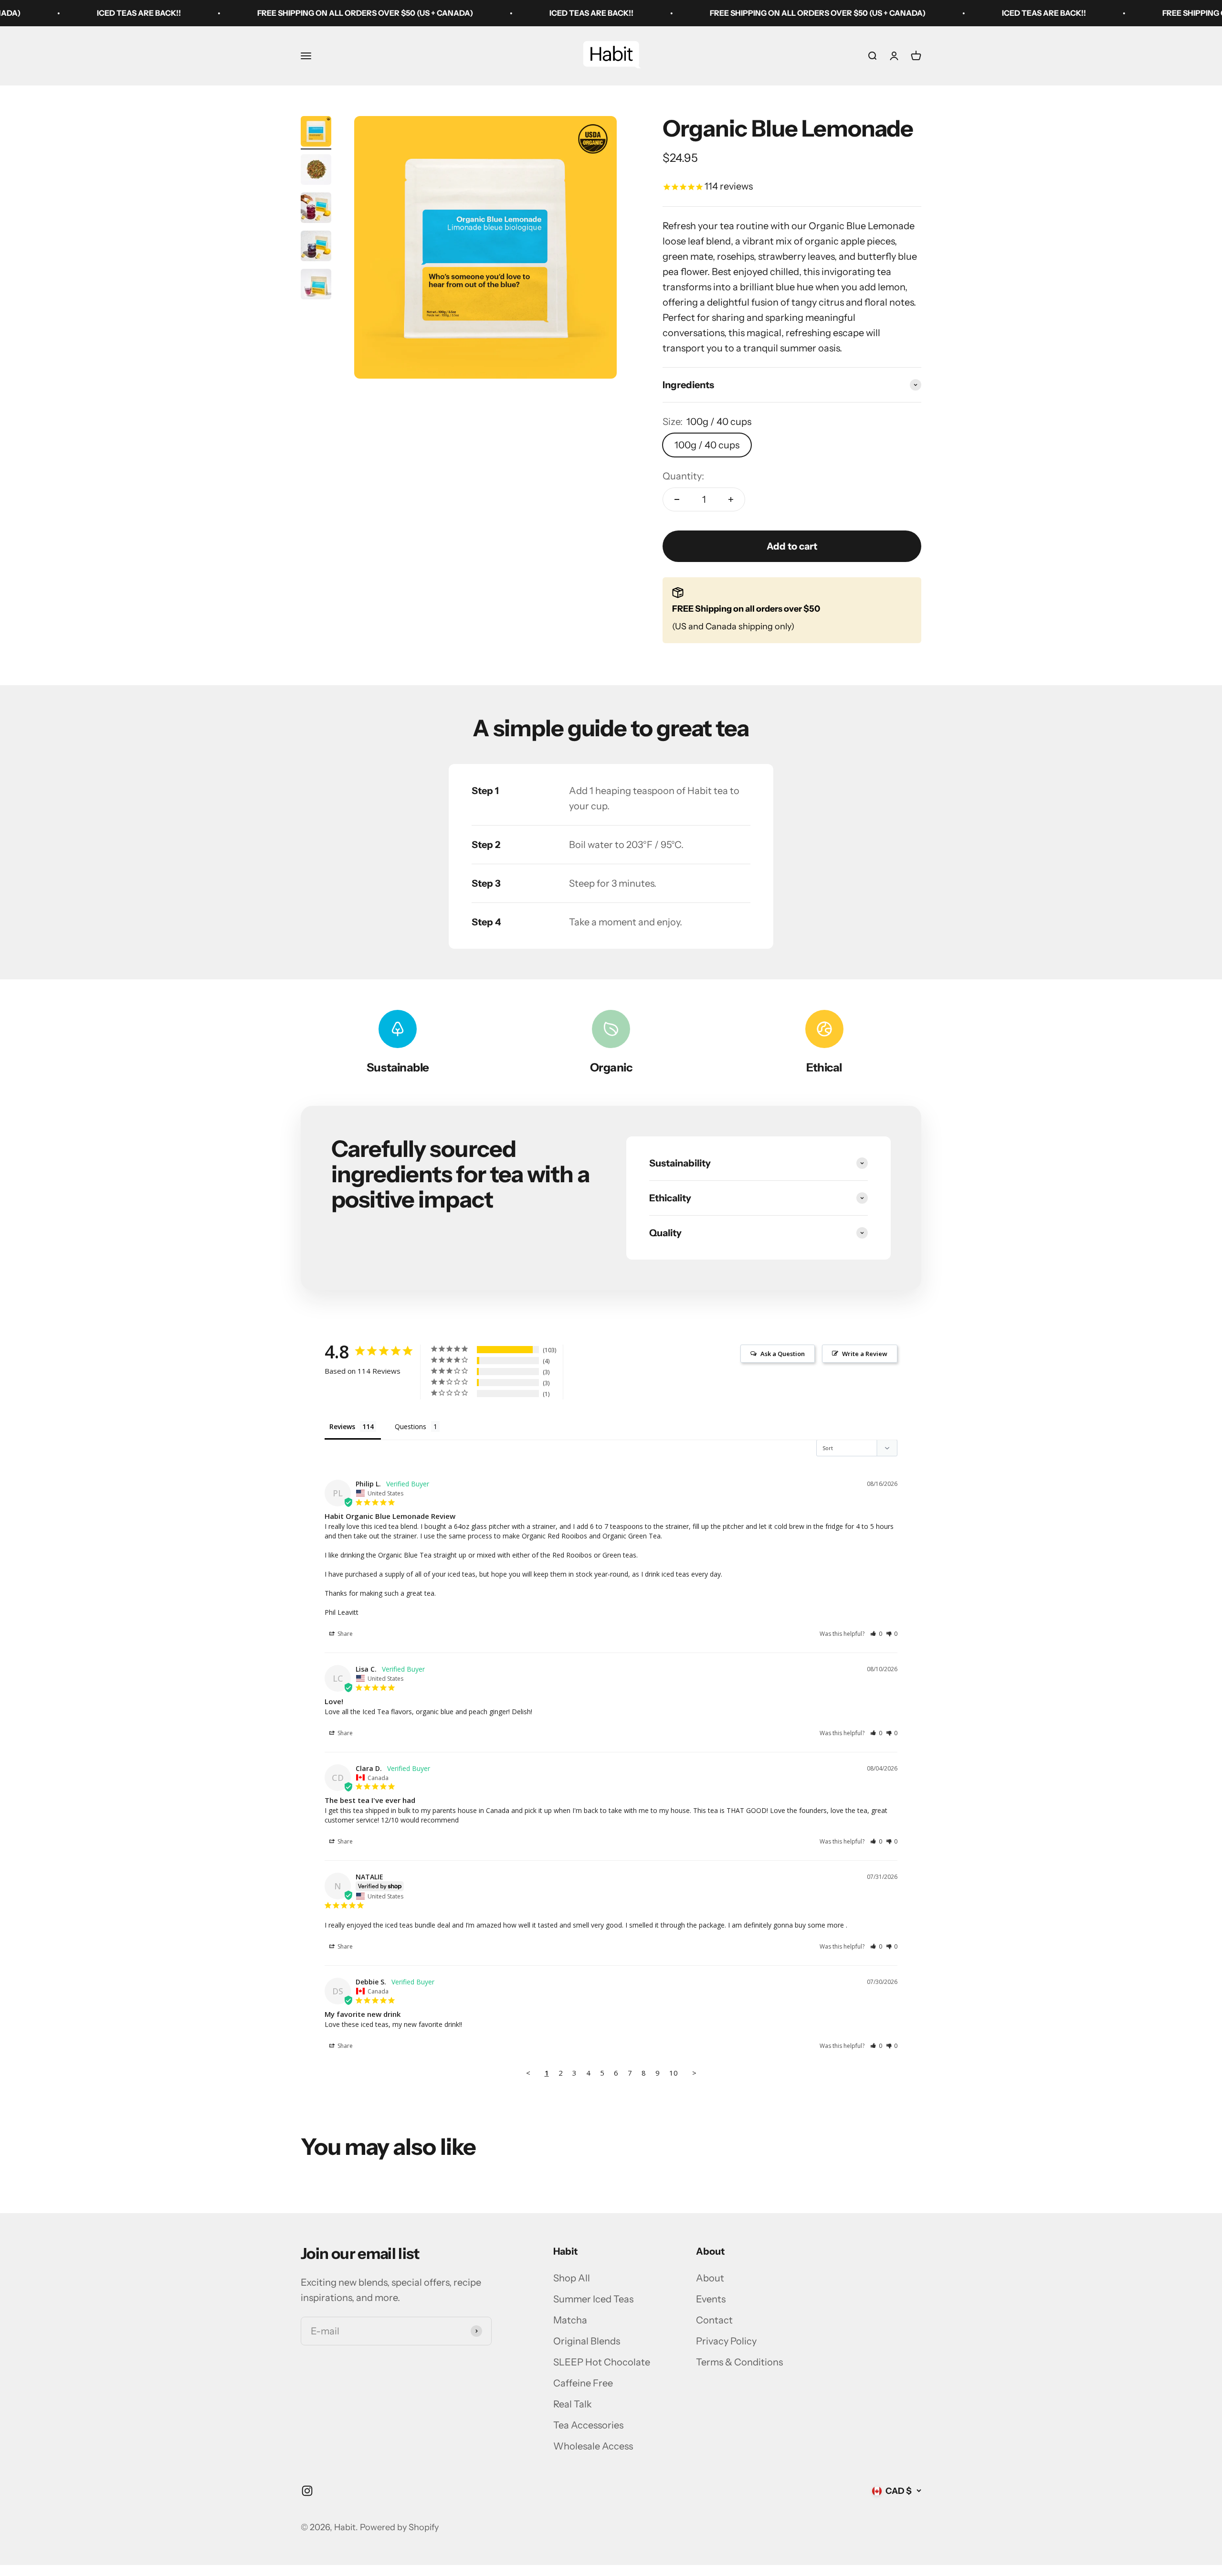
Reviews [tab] (342, 1426)
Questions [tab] (411, 1426)
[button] (876, 1634)
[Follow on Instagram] (307, 2491)
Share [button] (344, 1634)
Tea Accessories (588, 2425)
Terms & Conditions (739, 2362)
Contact (714, 2320)
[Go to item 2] (316, 171)
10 (674, 2073)
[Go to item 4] (316, 247)
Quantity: (683, 476)
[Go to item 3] (316, 209)
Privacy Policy (726, 2341)
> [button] (694, 2073)
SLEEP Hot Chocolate (602, 2362)
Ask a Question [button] (783, 1354)
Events (711, 2299)
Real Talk (573, 2404)
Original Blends (587, 2341)
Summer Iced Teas (593, 2299)
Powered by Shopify (399, 2527)
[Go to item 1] (316, 133)
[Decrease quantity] (677, 499)
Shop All (572, 2278)
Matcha (570, 2320)
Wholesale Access (593, 2446)
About (710, 2278)
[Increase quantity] (731, 499)
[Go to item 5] (316, 286)
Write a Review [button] (865, 1354)
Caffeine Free (583, 2383)
